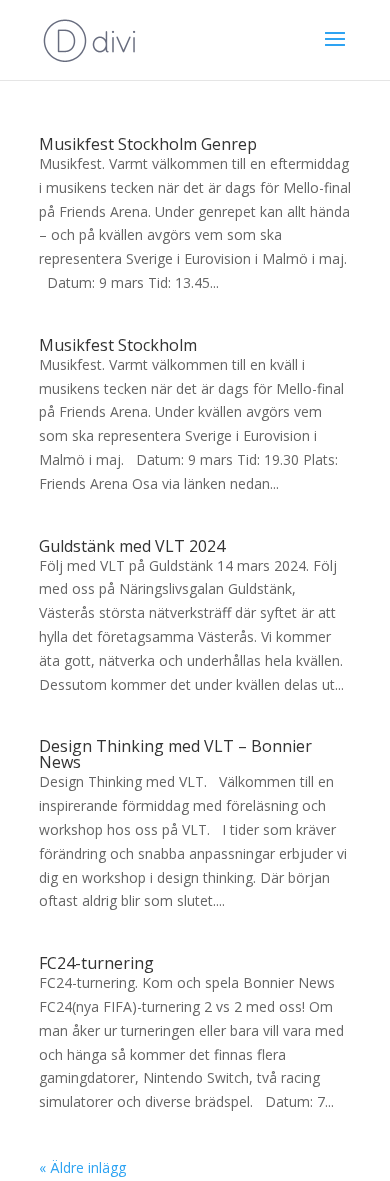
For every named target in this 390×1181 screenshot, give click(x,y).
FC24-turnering (96, 963)
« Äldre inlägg (82, 1167)
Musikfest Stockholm (118, 345)
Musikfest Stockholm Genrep (148, 144)
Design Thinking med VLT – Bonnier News (175, 754)
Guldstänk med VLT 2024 (132, 546)
